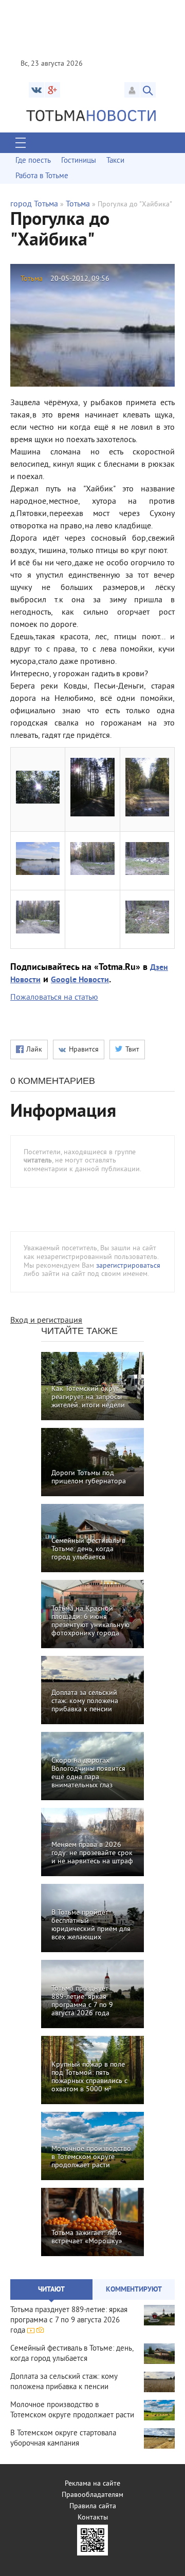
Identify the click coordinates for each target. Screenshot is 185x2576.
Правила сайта (93, 2506)
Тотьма (78, 204)
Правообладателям (92, 2495)
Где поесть (33, 161)
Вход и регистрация (46, 1321)
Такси (115, 161)
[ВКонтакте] (36, 90)
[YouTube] (52, 90)
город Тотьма (34, 204)
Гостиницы (79, 161)
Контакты (93, 2518)
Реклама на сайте (92, 2484)
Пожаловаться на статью (54, 998)
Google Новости (80, 980)
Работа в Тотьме (42, 176)
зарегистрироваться (128, 1266)
